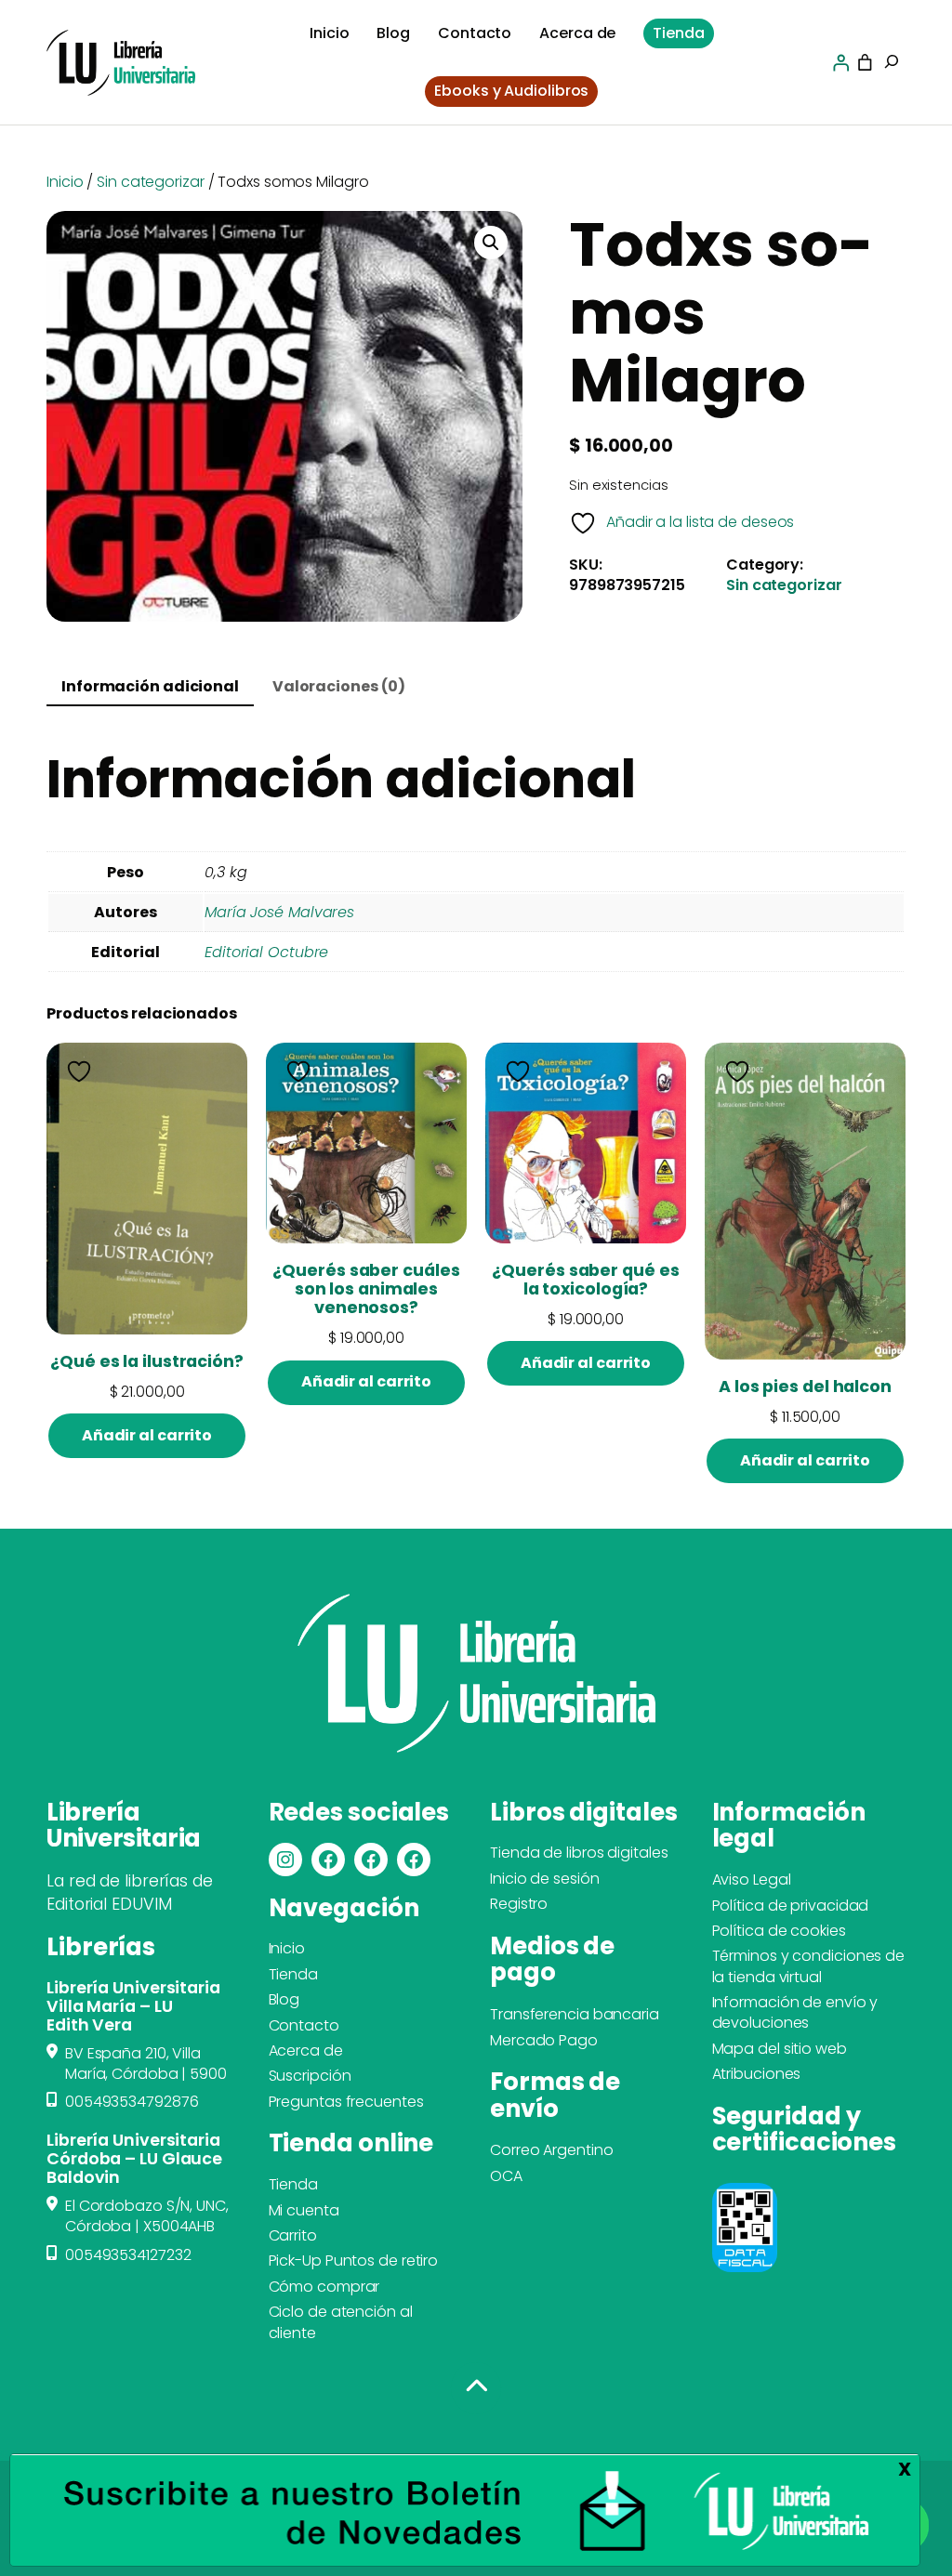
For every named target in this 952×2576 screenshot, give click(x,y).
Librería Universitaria (124, 1826)
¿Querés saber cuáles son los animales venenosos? (366, 1289)
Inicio (65, 182)
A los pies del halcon (805, 1387)
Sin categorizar (151, 182)
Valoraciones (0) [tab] (339, 686)
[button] (491, 243)
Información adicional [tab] (150, 686)
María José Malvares (279, 912)
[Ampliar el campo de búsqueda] (892, 63)
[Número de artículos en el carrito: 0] (865, 63)
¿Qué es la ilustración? (147, 1361)
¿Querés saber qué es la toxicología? (585, 1280)
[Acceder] (841, 63)
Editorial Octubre (266, 952)
